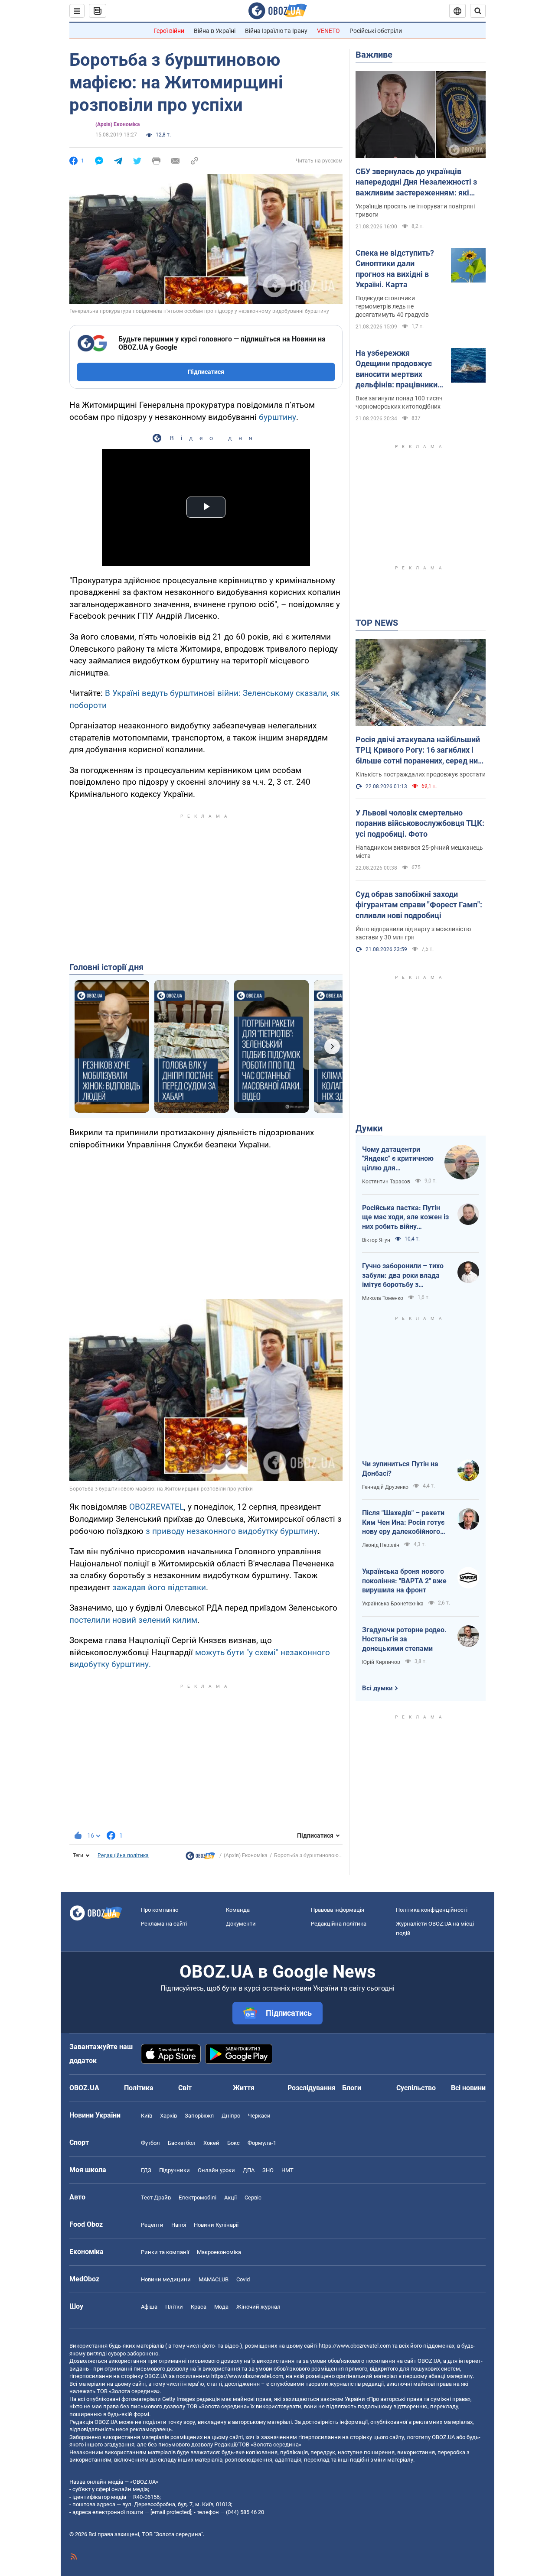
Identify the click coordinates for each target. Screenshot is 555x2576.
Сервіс (253, 2198)
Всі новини (468, 2088)
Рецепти (152, 2225)
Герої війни (169, 31)
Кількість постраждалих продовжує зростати (421, 774)
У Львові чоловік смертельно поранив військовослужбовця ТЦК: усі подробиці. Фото (420, 823)
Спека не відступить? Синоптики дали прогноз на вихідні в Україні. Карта (395, 269)
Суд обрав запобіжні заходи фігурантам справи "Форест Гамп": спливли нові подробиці (419, 905)
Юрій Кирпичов (381, 1662)
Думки (369, 1128)
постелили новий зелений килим (133, 1620)
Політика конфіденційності (432, 1910)
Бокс (233, 2143)
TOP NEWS (377, 623)
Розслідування (312, 2088)
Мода (221, 2307)
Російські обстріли (376, 31)
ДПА (249, 2170)
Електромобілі (198, 2198)
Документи (241, 1924)
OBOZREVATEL (157, 1507)
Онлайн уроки (216, 2170)
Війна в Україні (215, 31)
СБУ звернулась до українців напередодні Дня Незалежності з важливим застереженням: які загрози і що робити (416, 182)
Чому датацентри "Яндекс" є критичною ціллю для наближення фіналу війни (398, 1159)
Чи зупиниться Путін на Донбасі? (400, 1469)
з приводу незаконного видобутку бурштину (232, 1531)
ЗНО (268, 2170)
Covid (243, 2279)
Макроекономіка (219, 2252)
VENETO (328, 31)
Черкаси (259, 2116)
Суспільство (416, 2088)
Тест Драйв (156, 2198)
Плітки (174, 2307)
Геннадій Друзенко (385, 1487)
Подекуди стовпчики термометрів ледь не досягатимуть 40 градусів (392, 306)
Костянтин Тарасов (386, 1182)
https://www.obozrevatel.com (355, 2346)
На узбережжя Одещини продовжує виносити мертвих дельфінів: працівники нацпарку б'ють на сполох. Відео (397, 369)
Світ (185, 2088)
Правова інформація (338, 1910)
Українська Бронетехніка (393, 1604)
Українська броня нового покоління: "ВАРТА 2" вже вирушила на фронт (404, 1581)
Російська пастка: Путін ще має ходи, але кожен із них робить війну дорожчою (405, 1218)
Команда (238, 1910)
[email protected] (171, 2512)
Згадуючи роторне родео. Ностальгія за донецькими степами (404, 1639)
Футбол (150, 2143)
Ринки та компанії (165, 2252)
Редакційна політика (123, 1855)
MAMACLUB (214, 2279)
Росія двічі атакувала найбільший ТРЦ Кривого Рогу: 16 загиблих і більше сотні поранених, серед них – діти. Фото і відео (419, 750)
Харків (168, 2116)
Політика (139, 2088)
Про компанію (160, 1910)
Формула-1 (262, 2143)
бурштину (277, 417)
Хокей (211, 2143)
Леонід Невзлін (381, 1545)
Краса (199, 2307)
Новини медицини (166, 2279)
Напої (179, 2225)
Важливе (374, 55)
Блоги (352, 2088)
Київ (147, 2116)
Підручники (175, 2170)
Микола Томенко (383, 1298)
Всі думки (377, 1688)
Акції (230, 2198)
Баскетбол (182, 2143)
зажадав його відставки (159, 1587)
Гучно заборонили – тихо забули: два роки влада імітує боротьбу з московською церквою (403, 1276)
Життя (244, 2088)
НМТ (287, 2170)
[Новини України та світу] (200, 1858)
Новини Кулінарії (216, 2225)
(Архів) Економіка (118, 124)
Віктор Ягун (376, 1240)
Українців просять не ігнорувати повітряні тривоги (415, 210)
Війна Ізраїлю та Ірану (276, 31)
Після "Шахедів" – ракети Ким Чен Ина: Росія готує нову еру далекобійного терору (403, 1523)
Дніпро (231, 2116)
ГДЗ (146, 2170)
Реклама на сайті (164, 1924)
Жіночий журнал (258, 2307)
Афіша (149, 2307)
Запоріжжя (199, 2116)
